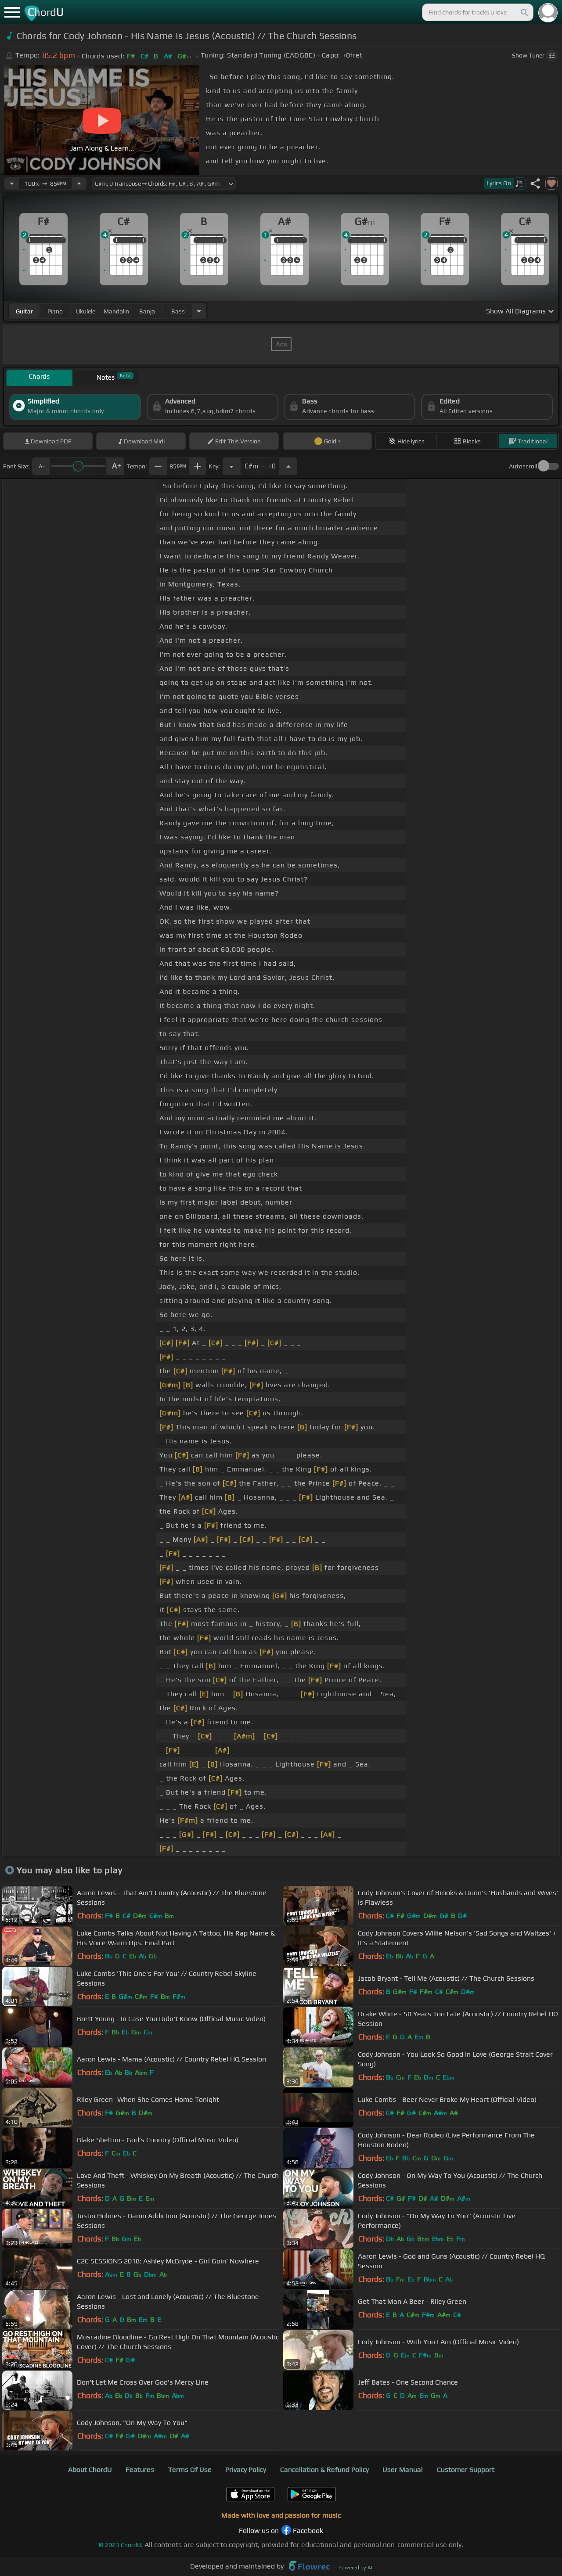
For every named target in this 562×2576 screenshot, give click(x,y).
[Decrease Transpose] (231, 466)
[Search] (524, 12)
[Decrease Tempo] (12, 183)
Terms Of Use (190, 2470)
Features (140, 2470)
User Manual (403, 2470)
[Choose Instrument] (199, 311)
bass (178, 311)
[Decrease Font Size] (41, 466)
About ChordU (90, 2470)
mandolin (116, 311)
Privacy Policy (246, 2470)
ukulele (86, 311)
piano (55, 311)
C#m (260, 464)
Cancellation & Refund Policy (324, 2470)
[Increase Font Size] (115, 466)
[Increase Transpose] (288, 466)
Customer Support (466, 2470)
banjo (147, 311)
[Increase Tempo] (79, 183)
